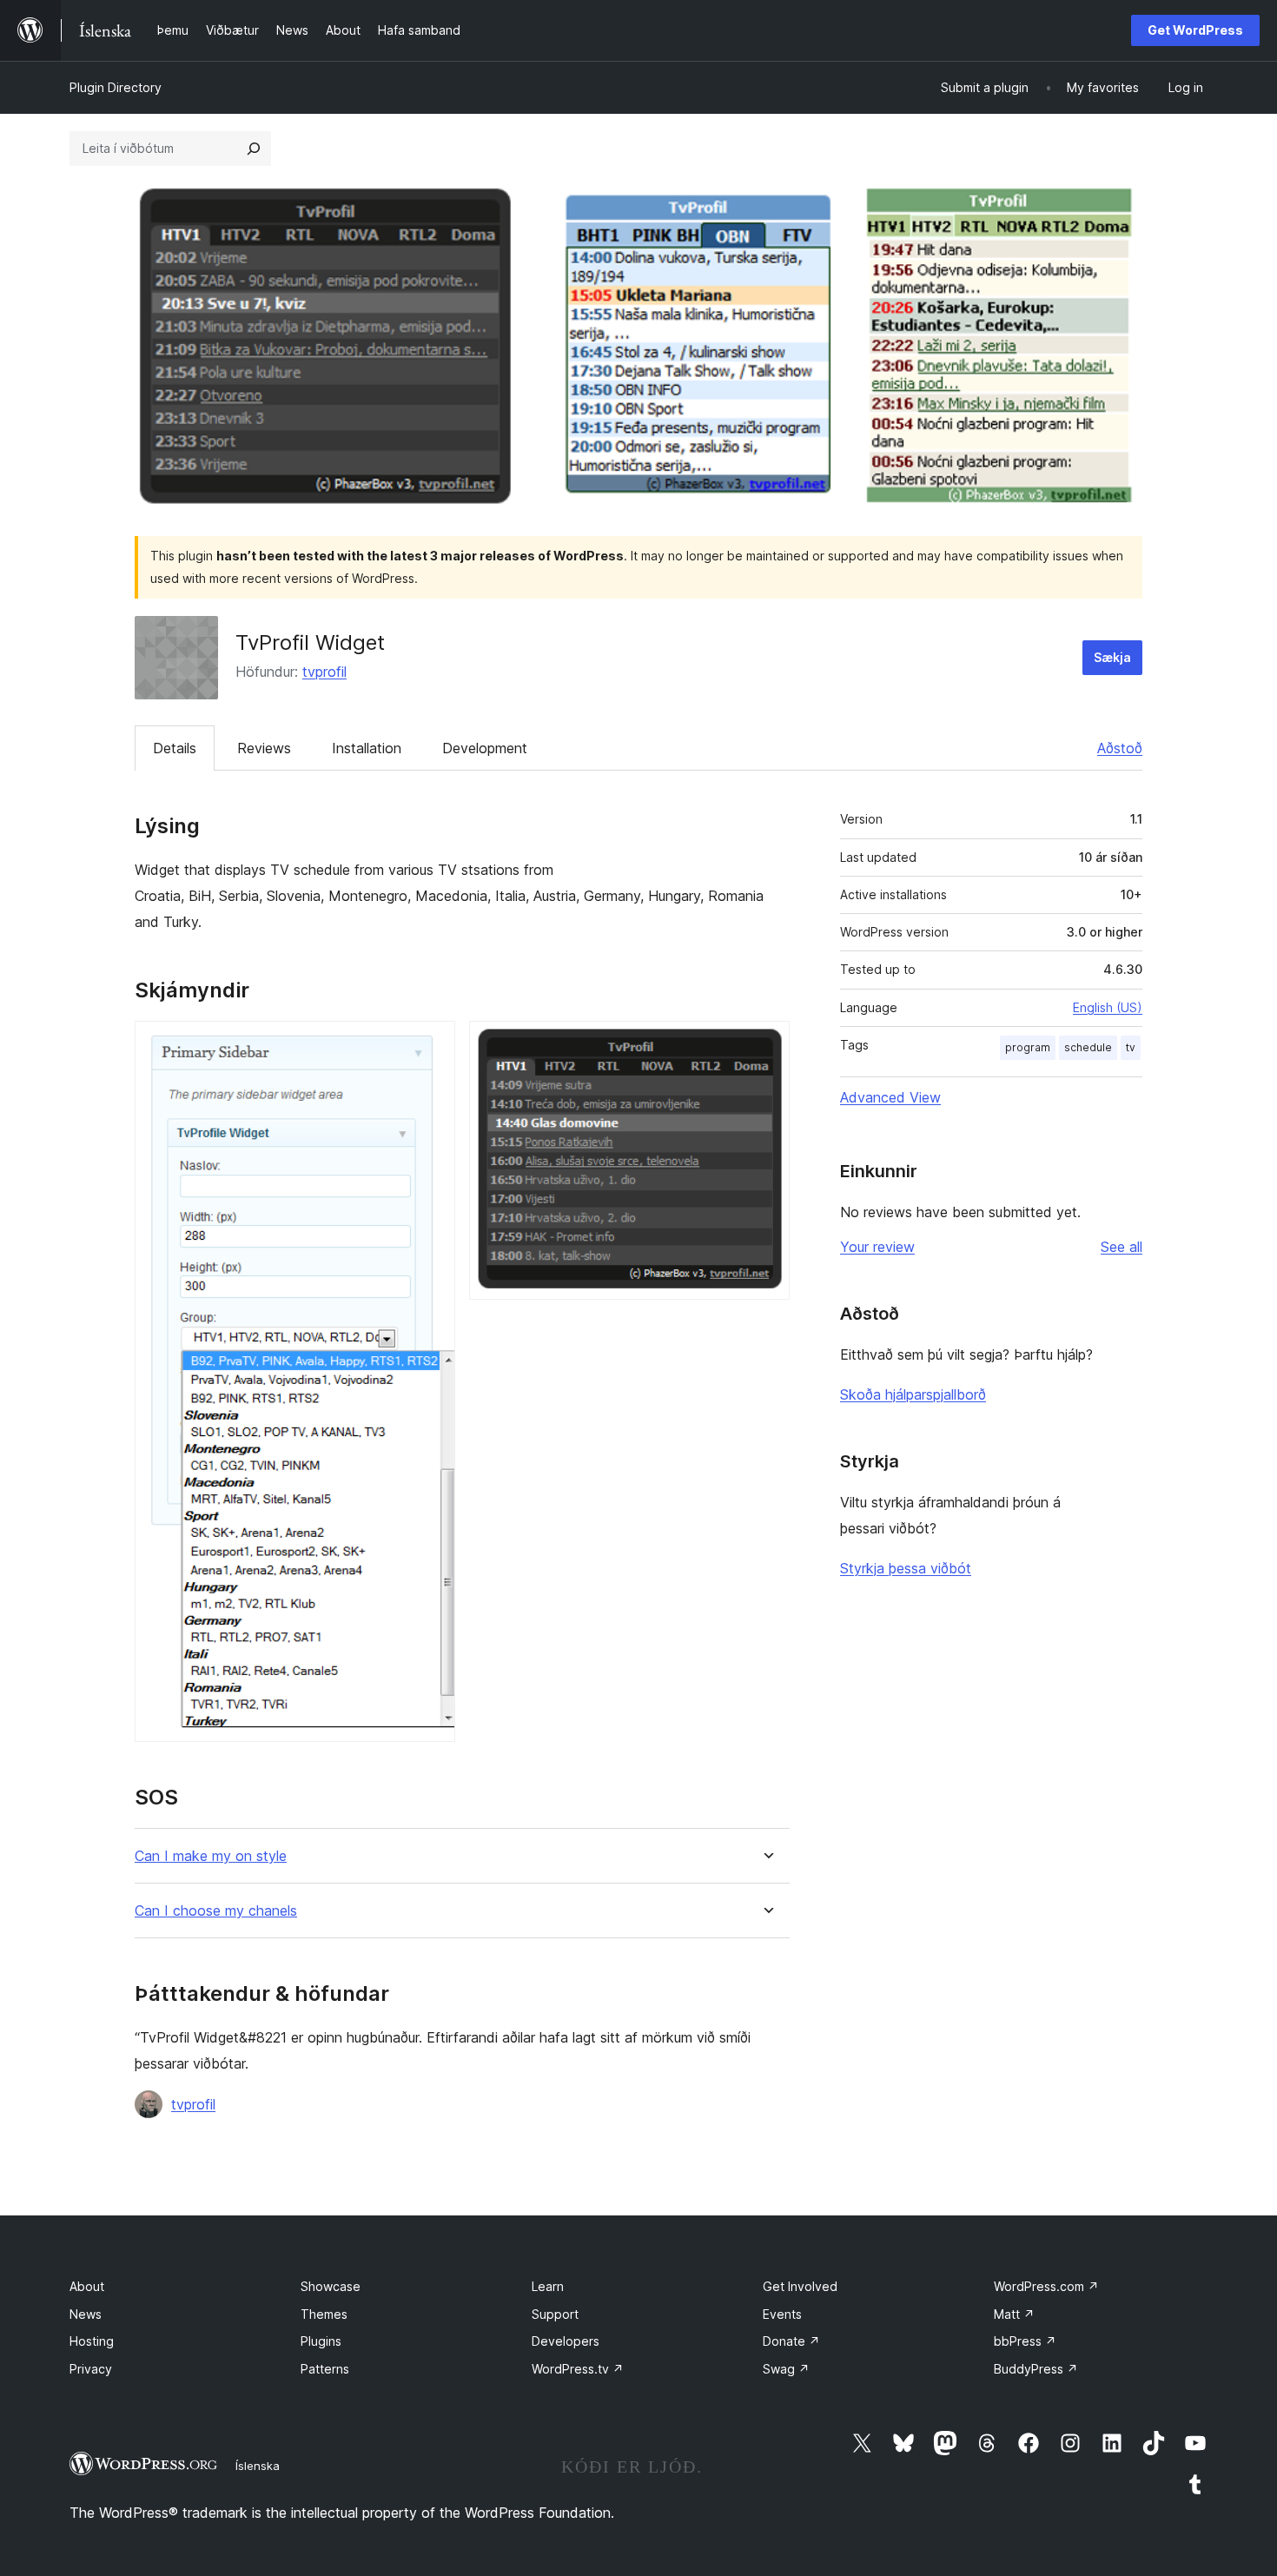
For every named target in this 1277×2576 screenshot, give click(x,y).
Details (175, 748)
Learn (548, 2286)
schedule (1088, 1047)
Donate (791, 2341)
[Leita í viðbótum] (254, 149)
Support (555, 2314)
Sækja (1112, 657)
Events (782, 2314)
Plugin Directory (116, 87)
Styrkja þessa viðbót (906, 1568)
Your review (877, 1247)
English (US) (1108, 1007)
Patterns (325, 2369)
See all (1122, 1247)
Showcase (331, 2286)
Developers (566, 2341)
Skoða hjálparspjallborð (913, 1394)
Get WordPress (1195, 30)
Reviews (264, 748)
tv (1131, 1047)
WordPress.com (1046, 2286)
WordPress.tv (578, 2369)
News (86, 2314)
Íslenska (258, 2466)
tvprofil (324, 672)
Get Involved (800, 2286)
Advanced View (890, 1097)
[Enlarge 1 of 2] (432, 1044)
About (87, 2286)
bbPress (1025, 2341)
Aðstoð (1120, 748)
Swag (786, 2369)
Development (485, 748)
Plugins (321, 2341)
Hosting (92, 2341)
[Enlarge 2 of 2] (766, 1044)
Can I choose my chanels (216, 1911)
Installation (367, 748)
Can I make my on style (211, 1856)
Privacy (91, 2369)
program (1028, 1047)
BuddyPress (1036, 2369)
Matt (1014, 2314)
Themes (324, 2314)
